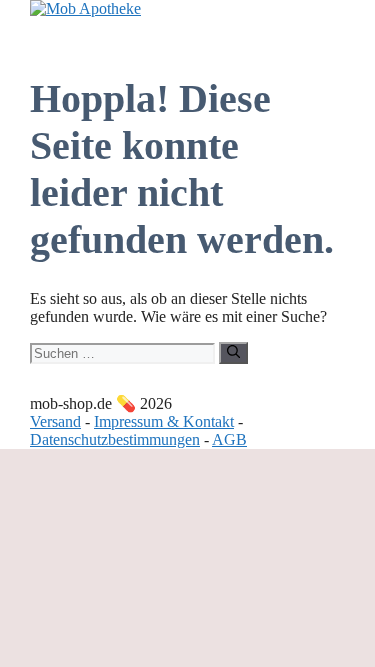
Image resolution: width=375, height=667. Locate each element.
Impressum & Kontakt (164, 421)
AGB (229, 439)
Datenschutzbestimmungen (115, 439)
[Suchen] (233, 353)
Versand (55, 421)
